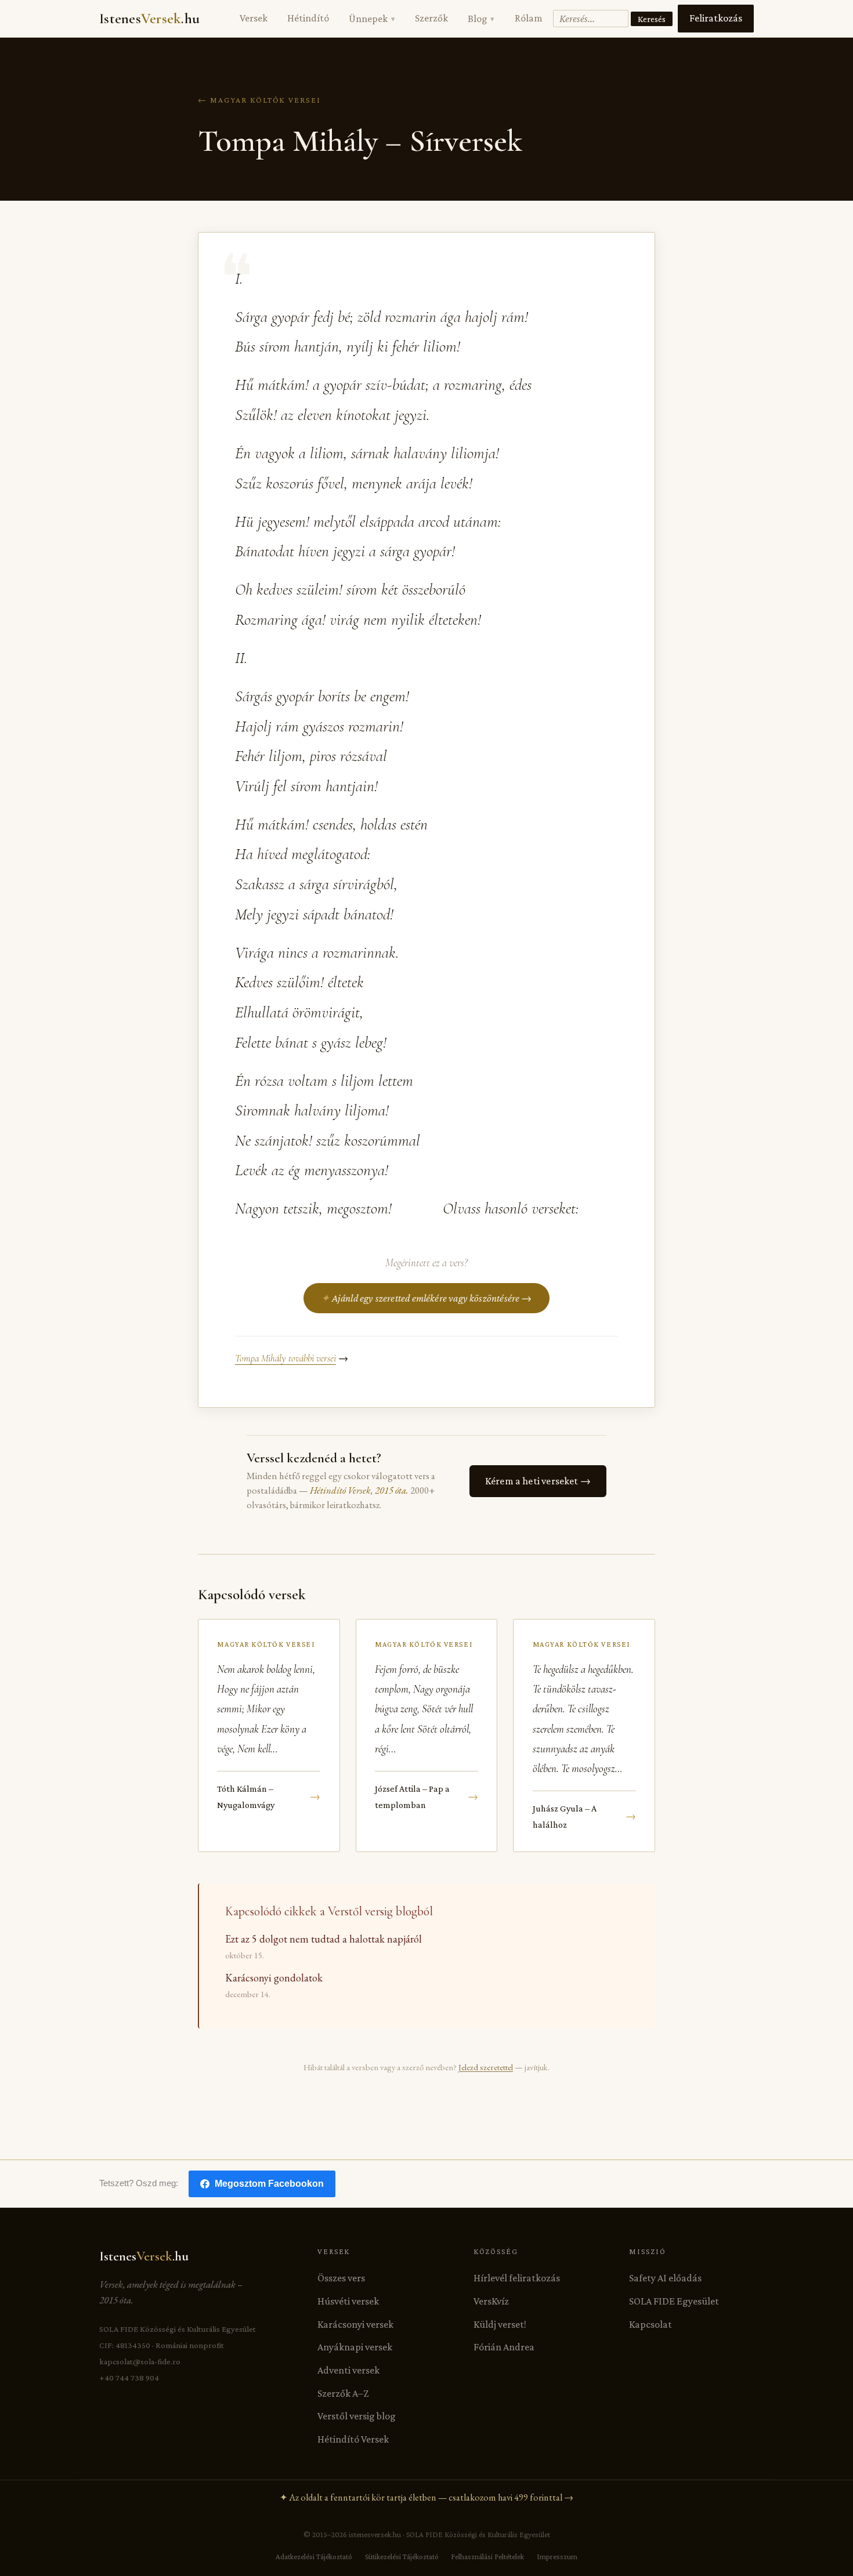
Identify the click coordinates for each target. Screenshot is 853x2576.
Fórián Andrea (504, 2347)
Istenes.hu (149, 19)
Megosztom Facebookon (269, 2184)
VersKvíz (491, 2301)
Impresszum (557, 2557)
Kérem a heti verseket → (538, 1481)
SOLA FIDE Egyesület (674, 2301)
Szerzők (431, 18)
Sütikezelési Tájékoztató (402, 2557)
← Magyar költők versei (259, 100)
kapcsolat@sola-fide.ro (140, 2361)
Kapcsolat (650, 2324)
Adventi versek (348, 2370)
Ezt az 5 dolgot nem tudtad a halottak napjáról (324, 1939)
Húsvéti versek (348, 2301)
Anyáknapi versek (355, 2347)
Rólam (529, 18)
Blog (481, 19)
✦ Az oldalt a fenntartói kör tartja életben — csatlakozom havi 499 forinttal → (426, 2497)
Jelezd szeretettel (486, 2067)
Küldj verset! (500, 2324)
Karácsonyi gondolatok (274, 1978)
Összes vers (341, 2278)
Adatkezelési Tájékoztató (314, 2557)
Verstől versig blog (357, 2416)
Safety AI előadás (665, 2278)
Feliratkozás (716, 18)
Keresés (652, 19)
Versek (254, 18)
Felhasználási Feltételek (487, 2557)
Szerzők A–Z (343, 2393)
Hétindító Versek (353, 2439)
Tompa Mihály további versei (285, 1358)
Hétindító (308, 18)
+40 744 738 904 (129, 2378)
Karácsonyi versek (355, 2324)
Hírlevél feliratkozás (517, 2278)
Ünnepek (372, 19)
